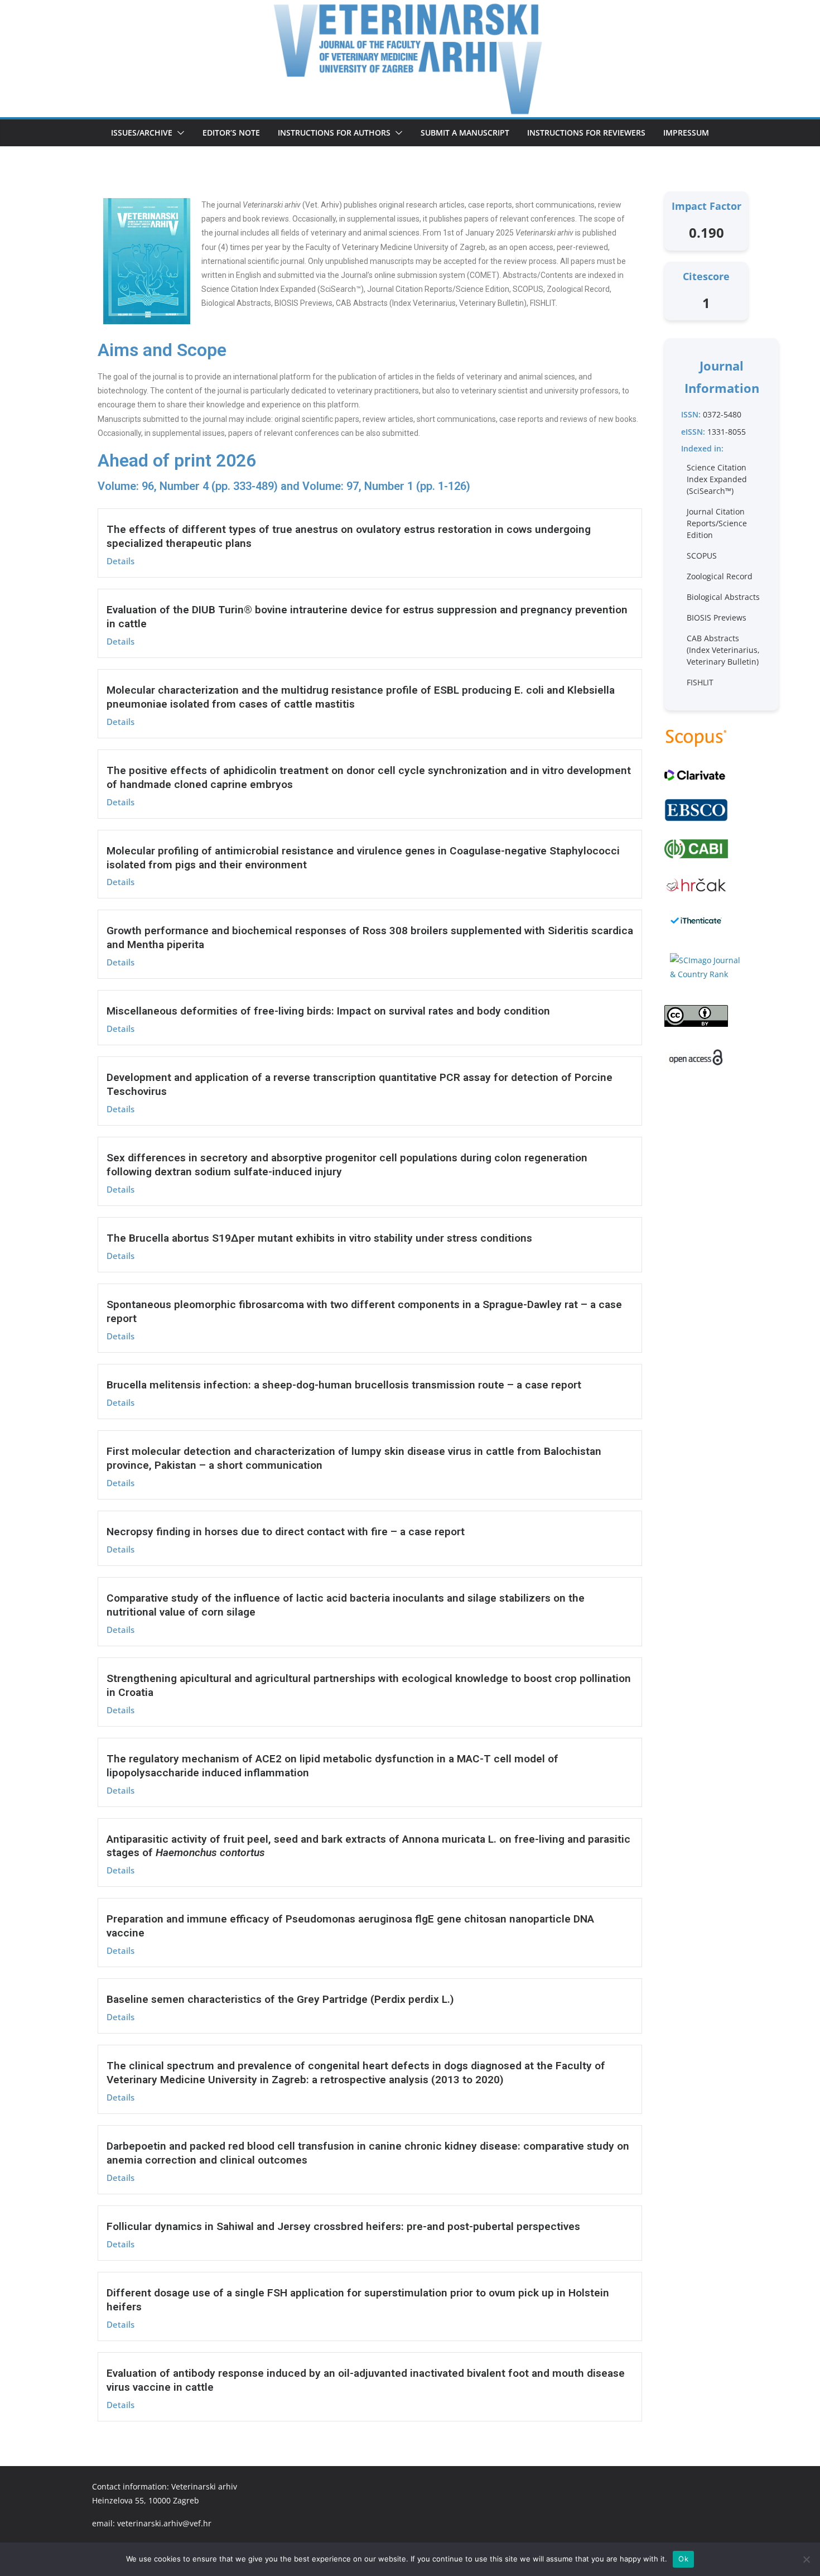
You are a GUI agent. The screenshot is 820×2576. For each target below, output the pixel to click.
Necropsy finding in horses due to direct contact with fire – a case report (286, 1532)
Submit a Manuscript (465, 133)
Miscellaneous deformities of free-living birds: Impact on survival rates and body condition (328, 1011)
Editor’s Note (231, 133)
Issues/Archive (142, 133)
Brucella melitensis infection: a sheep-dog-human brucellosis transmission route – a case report (344, 1385)
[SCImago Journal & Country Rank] (706, 967)
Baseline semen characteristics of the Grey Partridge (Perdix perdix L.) (280, 1999)
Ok (683, 2559)
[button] (179, 133)
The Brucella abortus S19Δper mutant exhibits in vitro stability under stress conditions (319, 1238)
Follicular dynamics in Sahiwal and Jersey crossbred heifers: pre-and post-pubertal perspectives (343, 2226)
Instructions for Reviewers (586, 133)
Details (120, 561)
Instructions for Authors (334, 133)
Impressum (686, 133)
